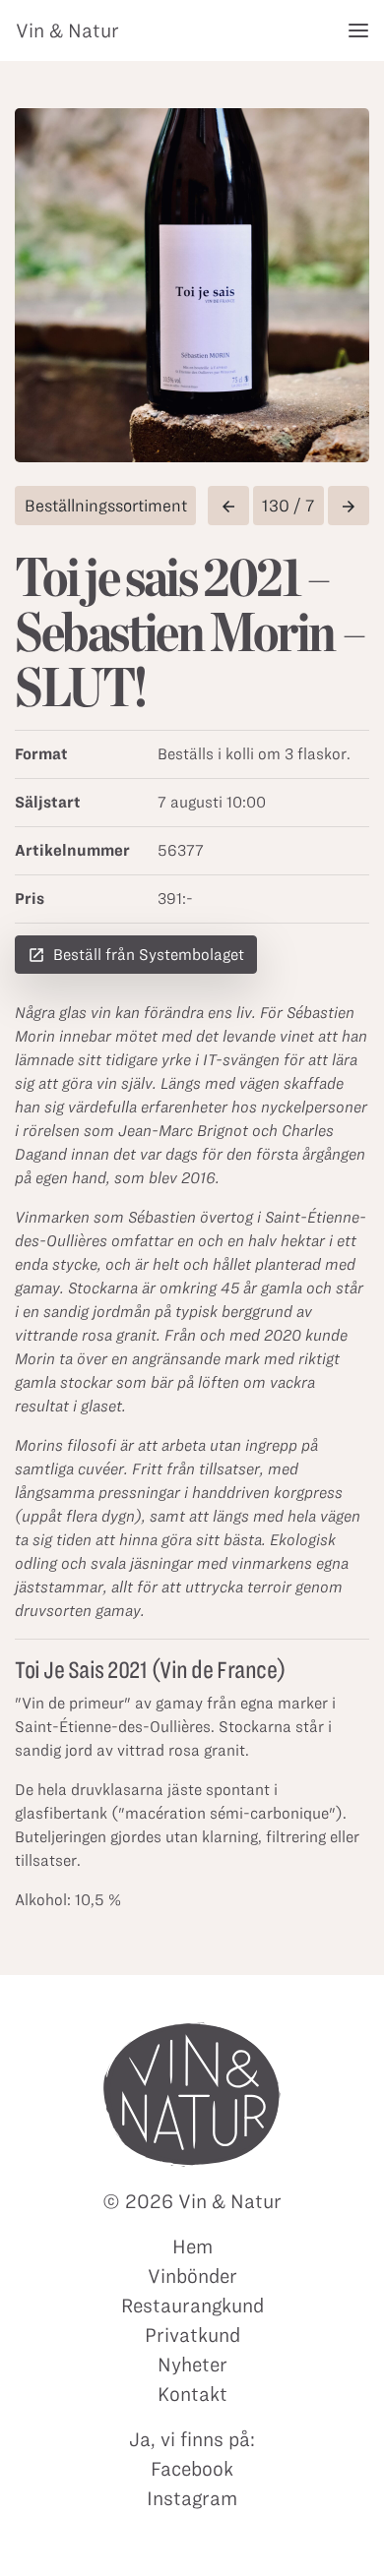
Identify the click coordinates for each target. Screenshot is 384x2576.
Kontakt (192, 2394)
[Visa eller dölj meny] (358, 30)
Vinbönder (192, 2276)
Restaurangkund (192, 2306)
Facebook (192, 2469)
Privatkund (192, 2335)
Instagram (192, 2498)
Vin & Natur (67, 30)
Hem (192, 2247)
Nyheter (192, 2365)
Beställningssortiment (106, 506)
